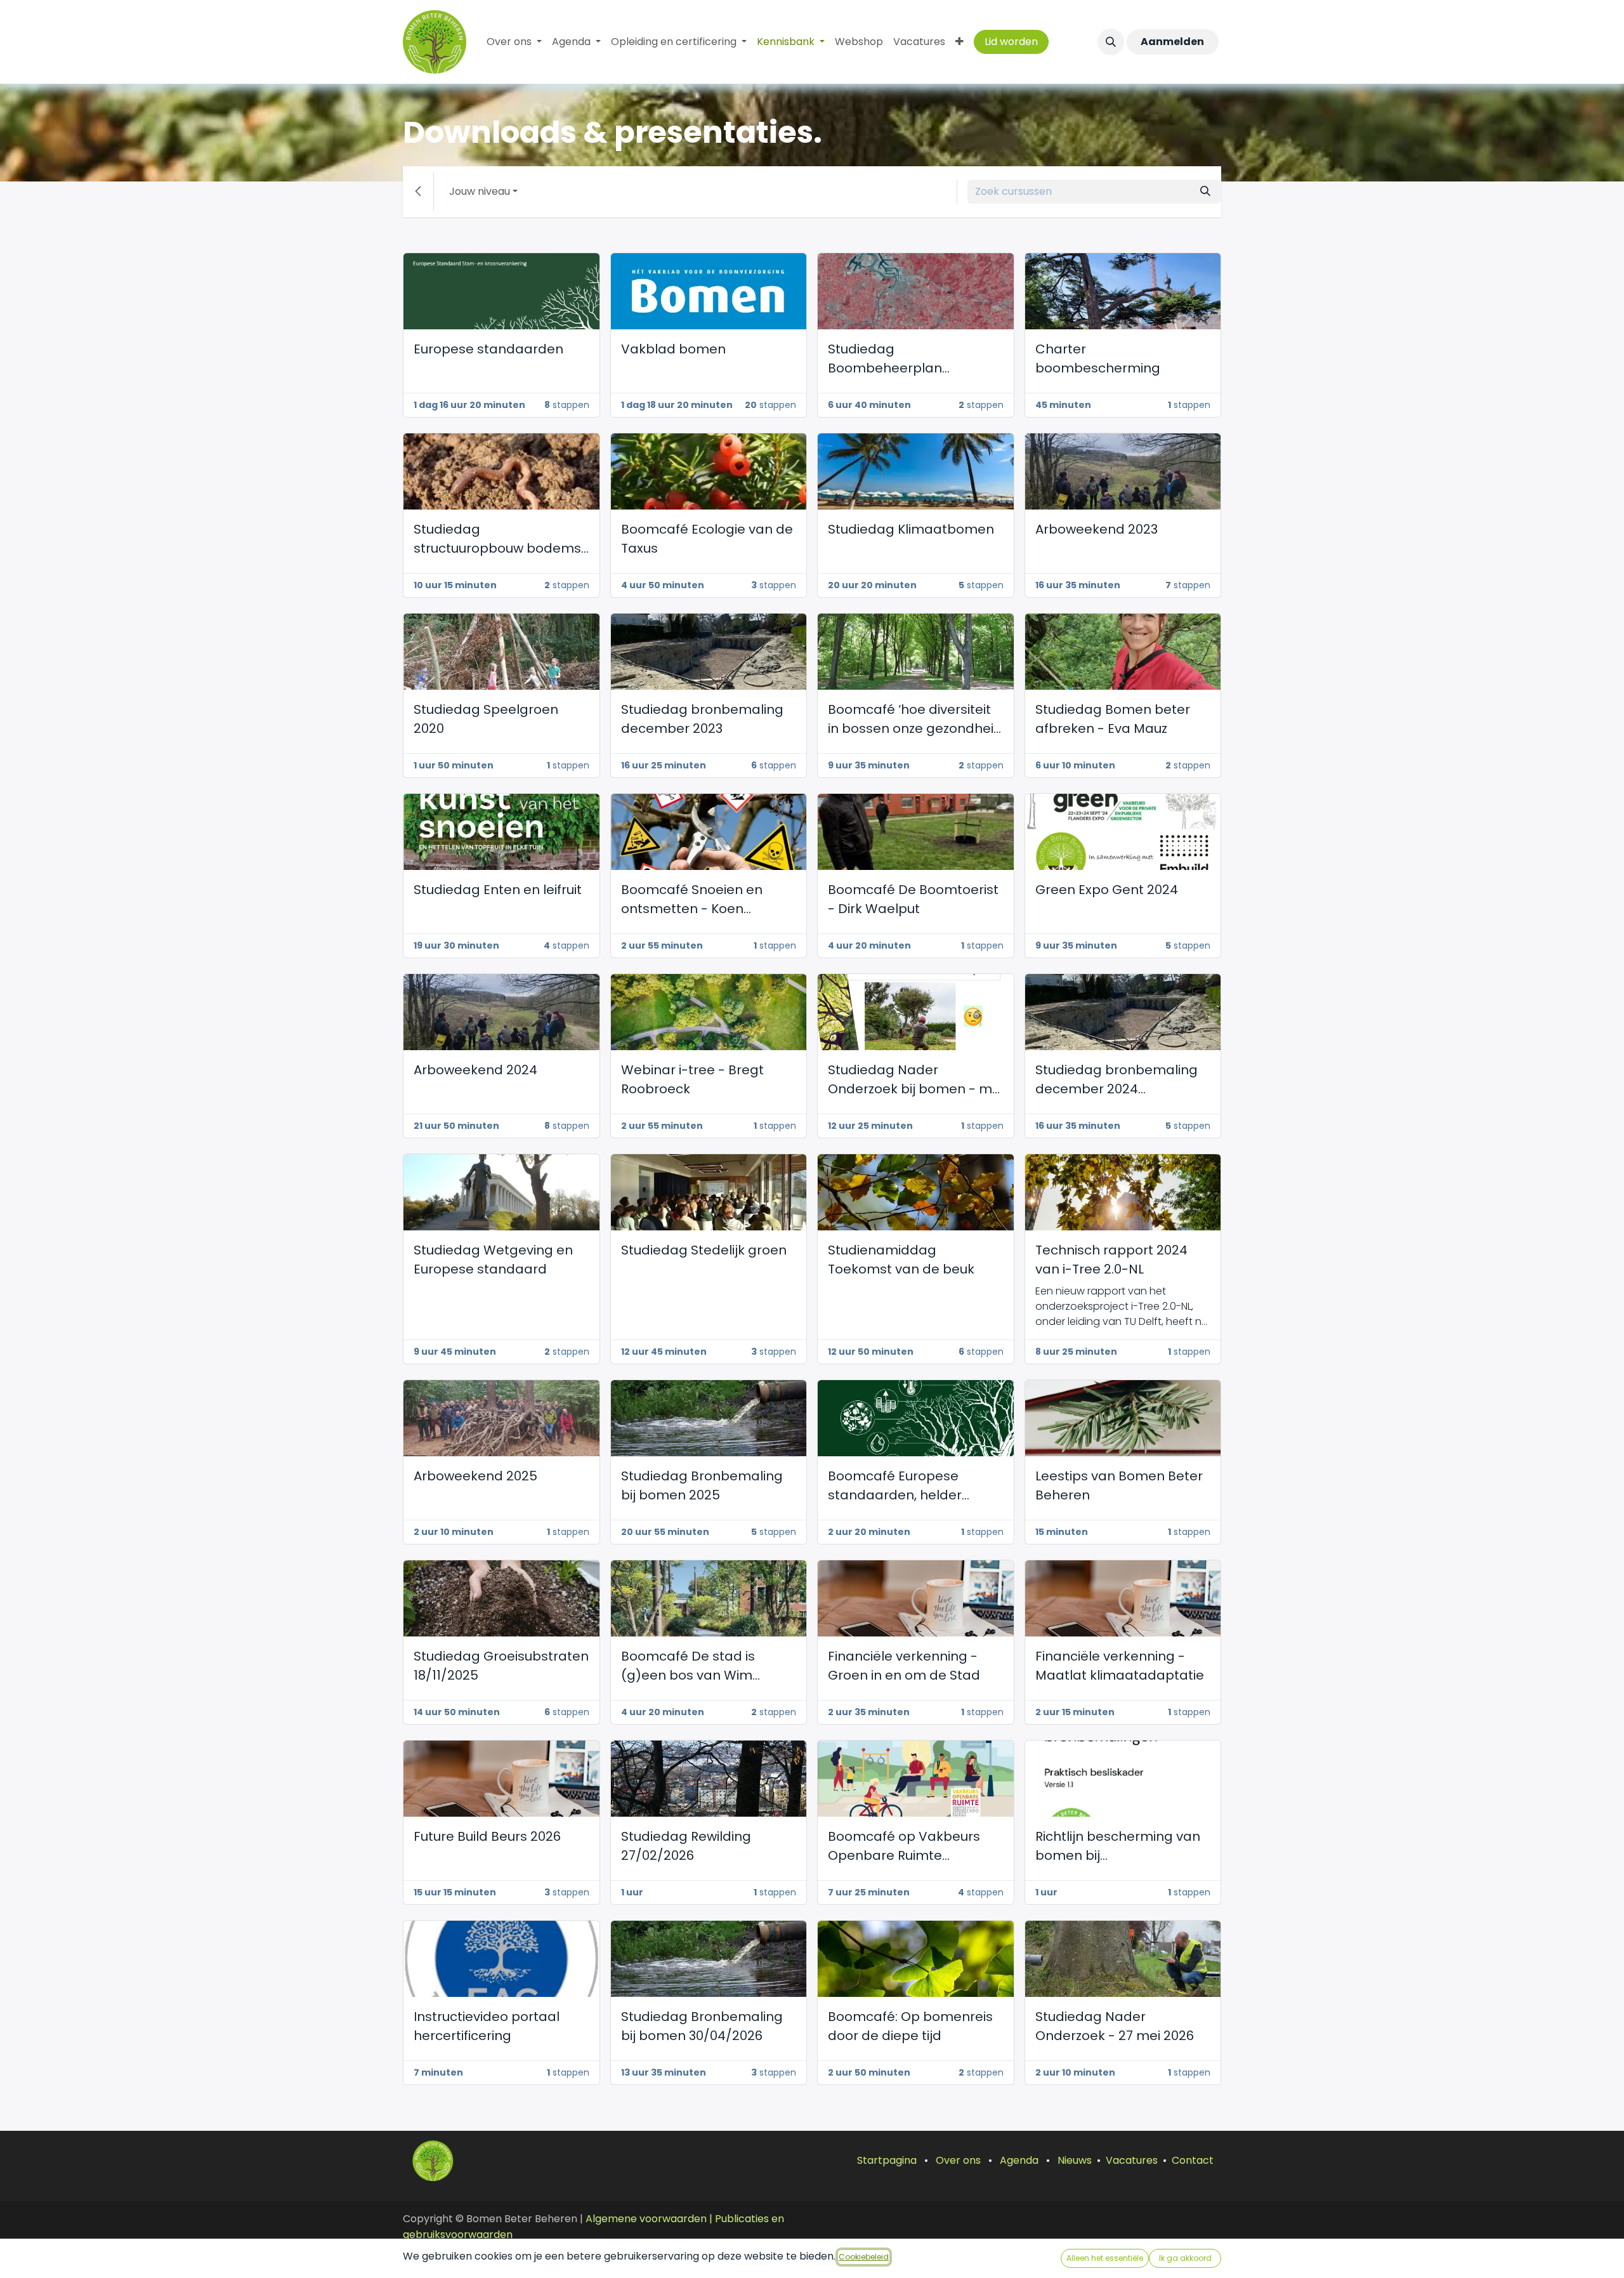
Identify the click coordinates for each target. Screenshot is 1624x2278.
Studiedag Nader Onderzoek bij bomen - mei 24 (915, 1080)
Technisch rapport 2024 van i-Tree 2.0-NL (1111, 1260)
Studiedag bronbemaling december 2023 (702, 719)
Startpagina (887, 2160)
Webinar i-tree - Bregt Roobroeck (692, 1079)
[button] (1111, 42)
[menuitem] (514, 42)
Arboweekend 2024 (475, 1070)
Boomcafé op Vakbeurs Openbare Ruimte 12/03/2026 (904, 1846)
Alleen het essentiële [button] (1105, 2258)
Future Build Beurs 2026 (487, 1836)
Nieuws (1075, 2160)
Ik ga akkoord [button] (1185, 2258)
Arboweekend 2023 (1097, 529)
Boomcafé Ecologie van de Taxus (707, 539)
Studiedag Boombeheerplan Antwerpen (885, 359)
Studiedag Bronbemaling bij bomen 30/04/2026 (702, 2026)
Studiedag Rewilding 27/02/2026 (686, 1846)
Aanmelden (1172, 42)
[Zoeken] (1205, 192)
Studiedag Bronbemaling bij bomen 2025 (702, 1485)
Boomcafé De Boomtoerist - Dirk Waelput (913, 899)
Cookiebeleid (864, 2257)
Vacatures (1132, 2160)
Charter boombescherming (1098, 359)
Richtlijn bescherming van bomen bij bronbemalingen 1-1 (1118, 1846)
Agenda (1019, 2160)
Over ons (958, 2160)
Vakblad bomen (673, 349)
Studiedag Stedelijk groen (704, 1250)
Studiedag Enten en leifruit (498, 890)
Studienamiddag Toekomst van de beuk (901, 1260)
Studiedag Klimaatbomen (911, 529)
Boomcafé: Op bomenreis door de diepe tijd (910, 2026)
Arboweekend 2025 (475, 1476)
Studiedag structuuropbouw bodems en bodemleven (497, 539)
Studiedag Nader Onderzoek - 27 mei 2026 (1115, 2026)
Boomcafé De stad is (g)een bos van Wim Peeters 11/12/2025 (688, 1666)
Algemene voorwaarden (646, 2219)
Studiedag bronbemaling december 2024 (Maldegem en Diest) (1116, 1080)
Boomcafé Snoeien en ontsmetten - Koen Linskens (692, 899)
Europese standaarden (488, 349)
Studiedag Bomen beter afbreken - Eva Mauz (1113, 719)
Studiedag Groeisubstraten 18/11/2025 (501, 1666)
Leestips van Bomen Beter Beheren (1119, 1485)
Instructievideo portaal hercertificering (487, 2026)
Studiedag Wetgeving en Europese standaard (493, 1260)
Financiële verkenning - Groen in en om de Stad (904, 1666)
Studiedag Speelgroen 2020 (486, 719)
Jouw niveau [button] (480, 191)
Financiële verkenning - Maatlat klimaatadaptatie (1120, 1666)
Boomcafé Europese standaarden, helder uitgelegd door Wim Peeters (895, 1486)
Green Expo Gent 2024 (1107, 890)
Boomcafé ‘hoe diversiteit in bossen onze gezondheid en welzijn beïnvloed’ (915, 719)
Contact (1193, 2160)
